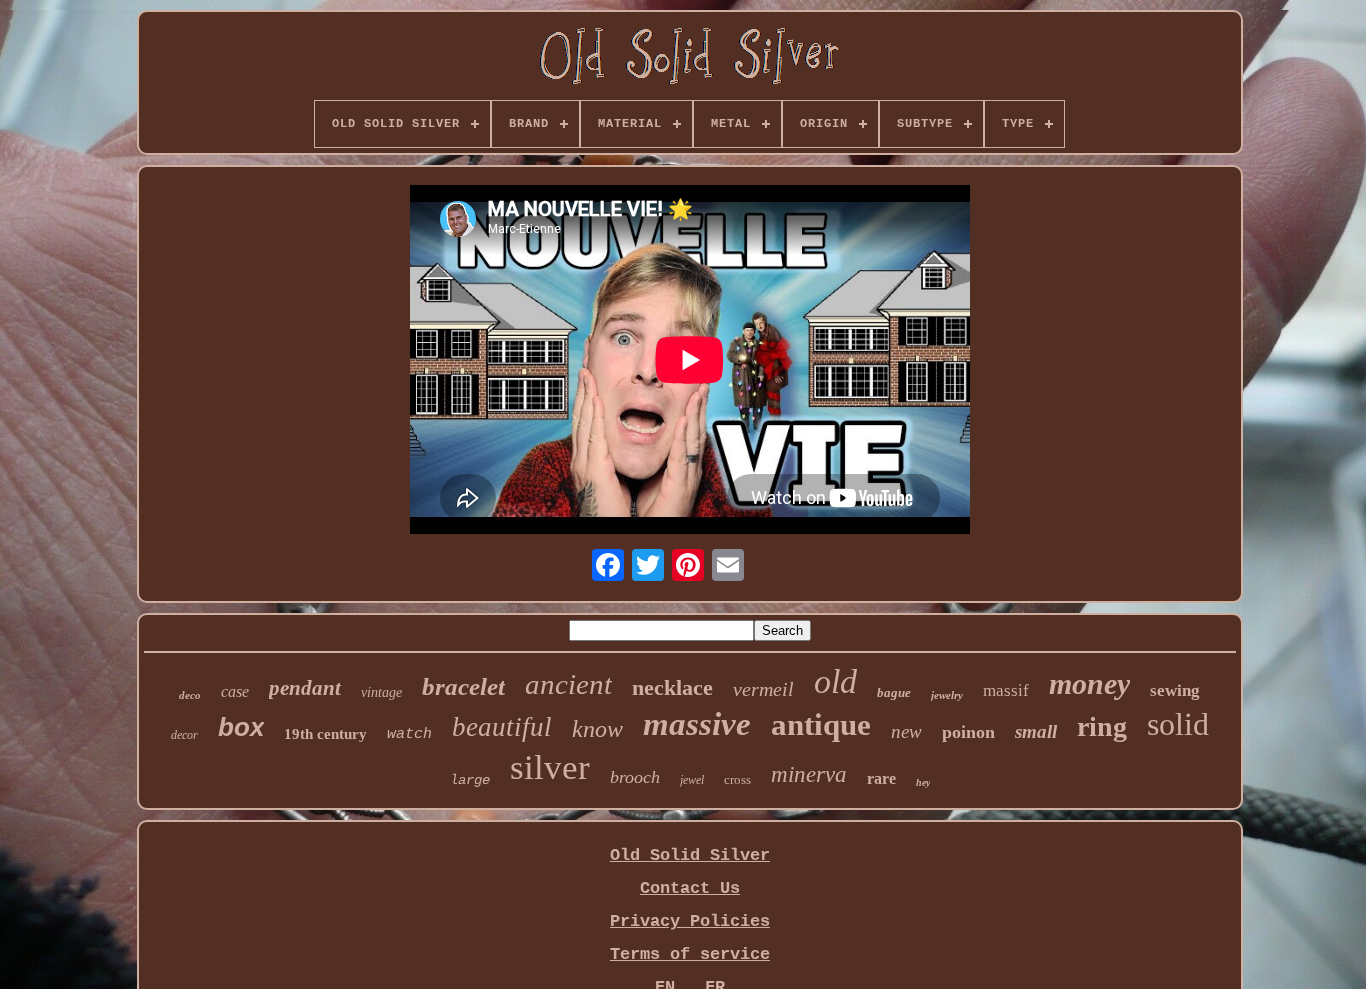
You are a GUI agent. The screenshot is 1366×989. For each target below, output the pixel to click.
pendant (305, 688)
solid (1178, 724)
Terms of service (690, 954)
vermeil (763, 689)
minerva (809, 774)
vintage (381, 692)
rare (881, 778)
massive (697, 724)
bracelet (463, 686)
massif (1006, 690)
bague (894, 692)
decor (184, 735)
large (470, 780)
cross (737, 779)
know (597, 729)
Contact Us (690, 888)
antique (821, 724)
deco (190, 695)
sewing (1175, 690)
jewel (692, 780)
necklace (672, 687)
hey (923, 782)
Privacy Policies (690, 921)
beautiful (502, 727)
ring (1102, 726)
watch (409, 734)
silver (550, 767)
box (241, 727)
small (1036, 731)
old (835, 681)
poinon (968, 732)
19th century (325, 734)
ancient (568, 684)
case (235, 691)
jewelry (947, 695)
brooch (635, 777)
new (906, 731)
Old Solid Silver (690, 855)
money (1089, 683)
